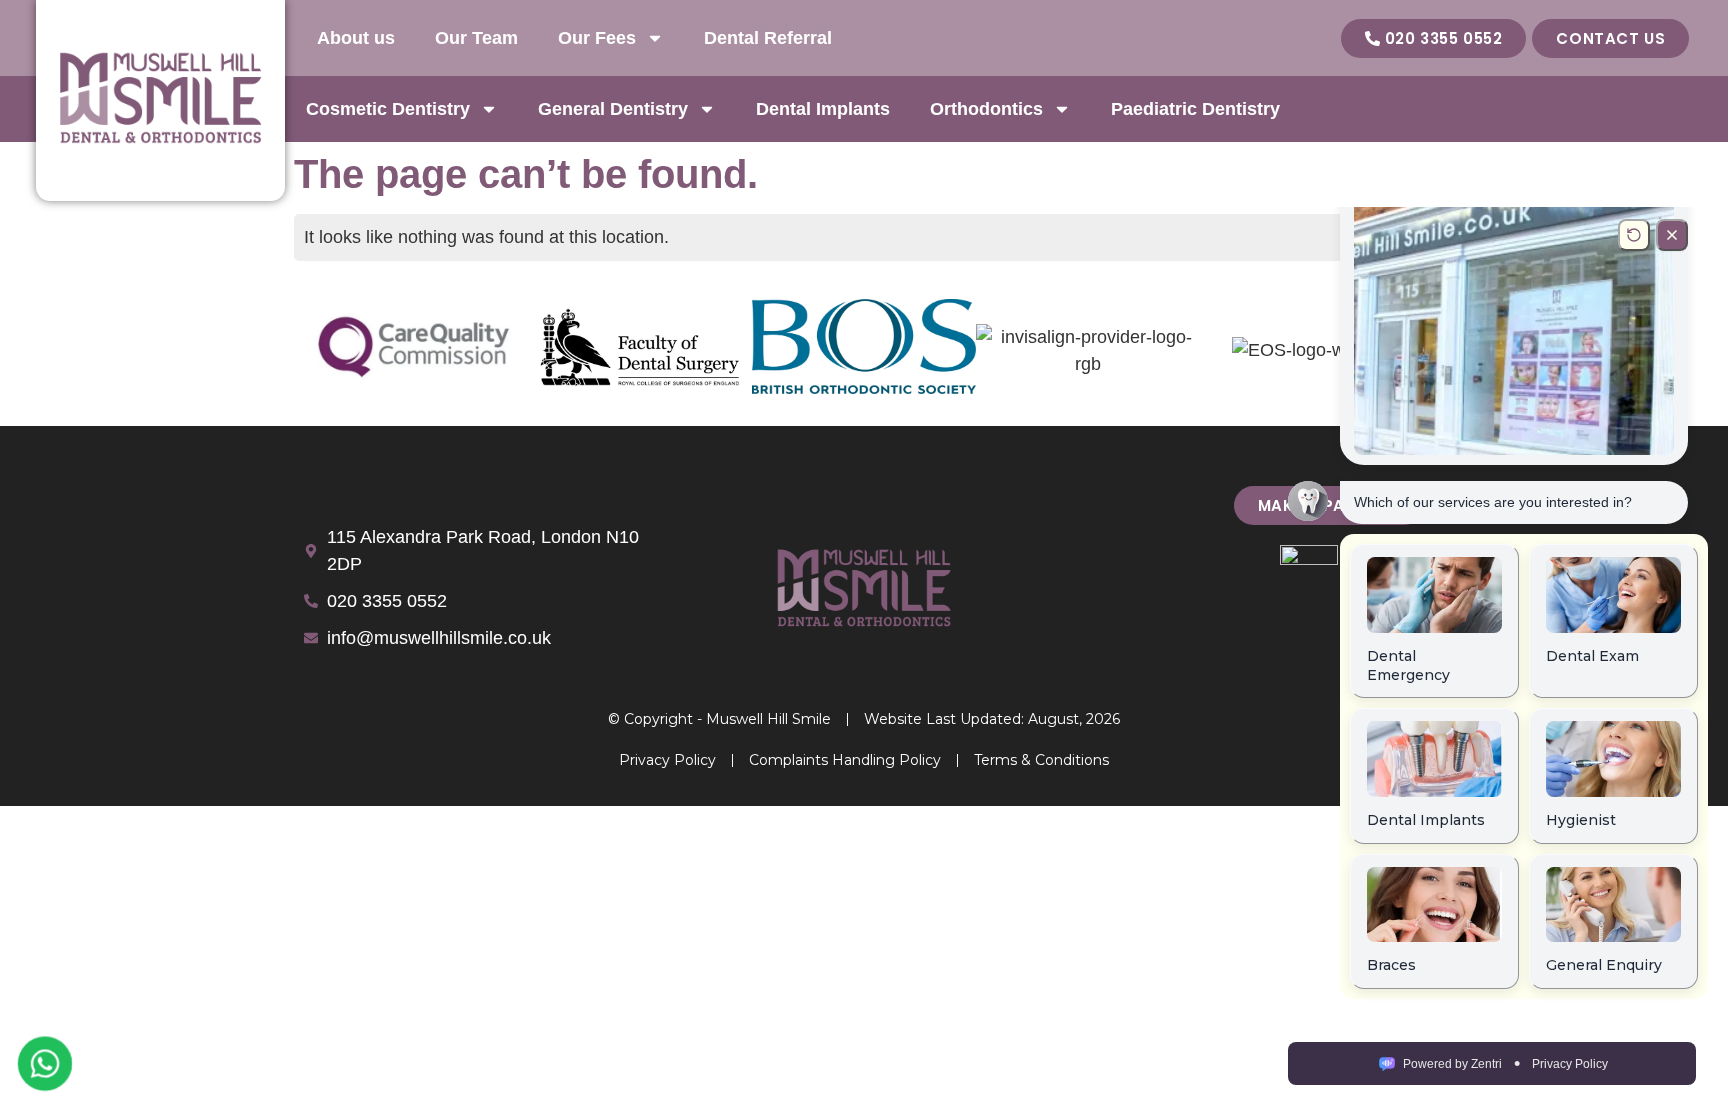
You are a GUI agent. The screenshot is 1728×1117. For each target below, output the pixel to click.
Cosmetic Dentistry (388, 109)
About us (356, 38)
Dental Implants (823, 109)
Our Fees (597, 38)
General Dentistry (613, 109)
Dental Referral (768, 38)
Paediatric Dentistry (1195, 109)
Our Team (476, 38)
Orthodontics (986, 109)
